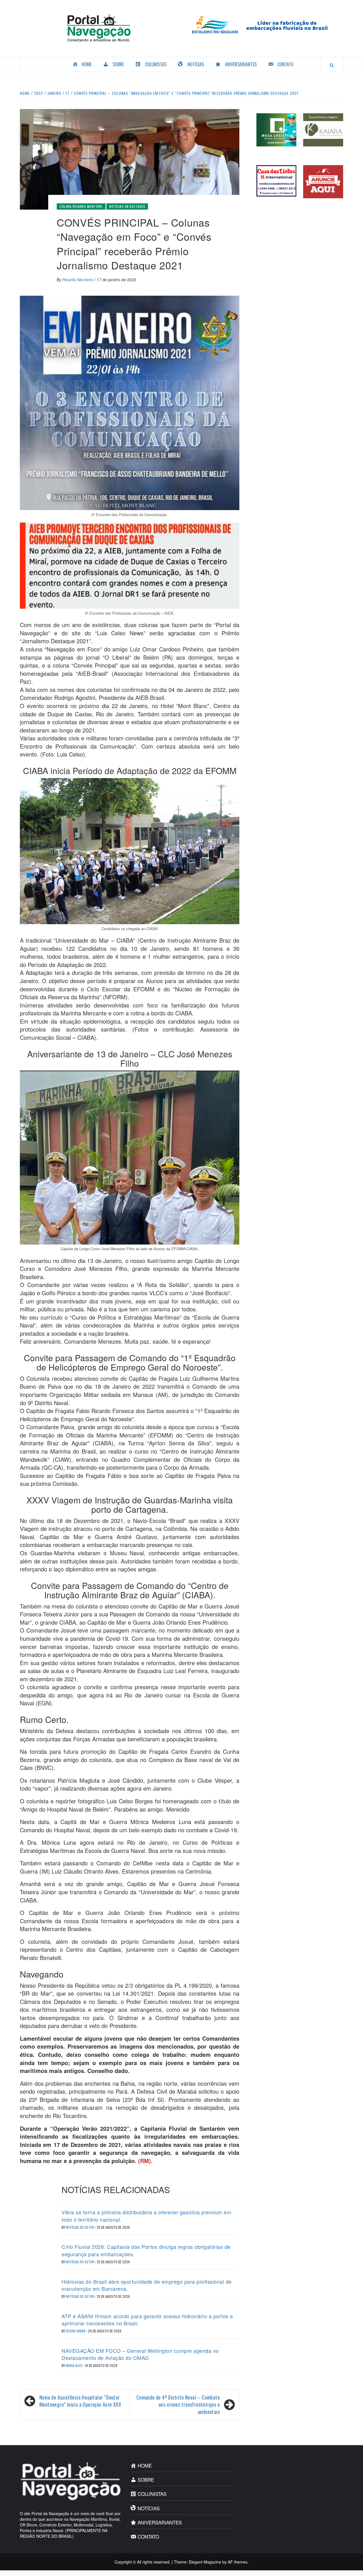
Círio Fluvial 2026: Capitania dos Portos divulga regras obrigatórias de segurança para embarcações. (146, 2250)
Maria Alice (75, 2365)
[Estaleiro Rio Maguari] (264, 24)
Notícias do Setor (80, 2227)
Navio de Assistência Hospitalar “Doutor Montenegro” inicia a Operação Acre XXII (80, 2401)
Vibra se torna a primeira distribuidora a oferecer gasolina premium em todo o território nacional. (146, 2216)
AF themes (238, 2562)
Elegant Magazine (205, 2562)
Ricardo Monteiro (78, 280)
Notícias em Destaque (127, 206)
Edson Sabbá (76, 2331)
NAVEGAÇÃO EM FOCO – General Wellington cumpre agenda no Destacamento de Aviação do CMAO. (140, 2354)
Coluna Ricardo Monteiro (81, 206)
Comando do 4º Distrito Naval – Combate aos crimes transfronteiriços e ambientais (178, 2405)
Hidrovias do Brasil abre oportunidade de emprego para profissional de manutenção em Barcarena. (147, 2285)
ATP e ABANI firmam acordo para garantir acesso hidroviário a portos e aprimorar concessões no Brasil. (147, 2320)
